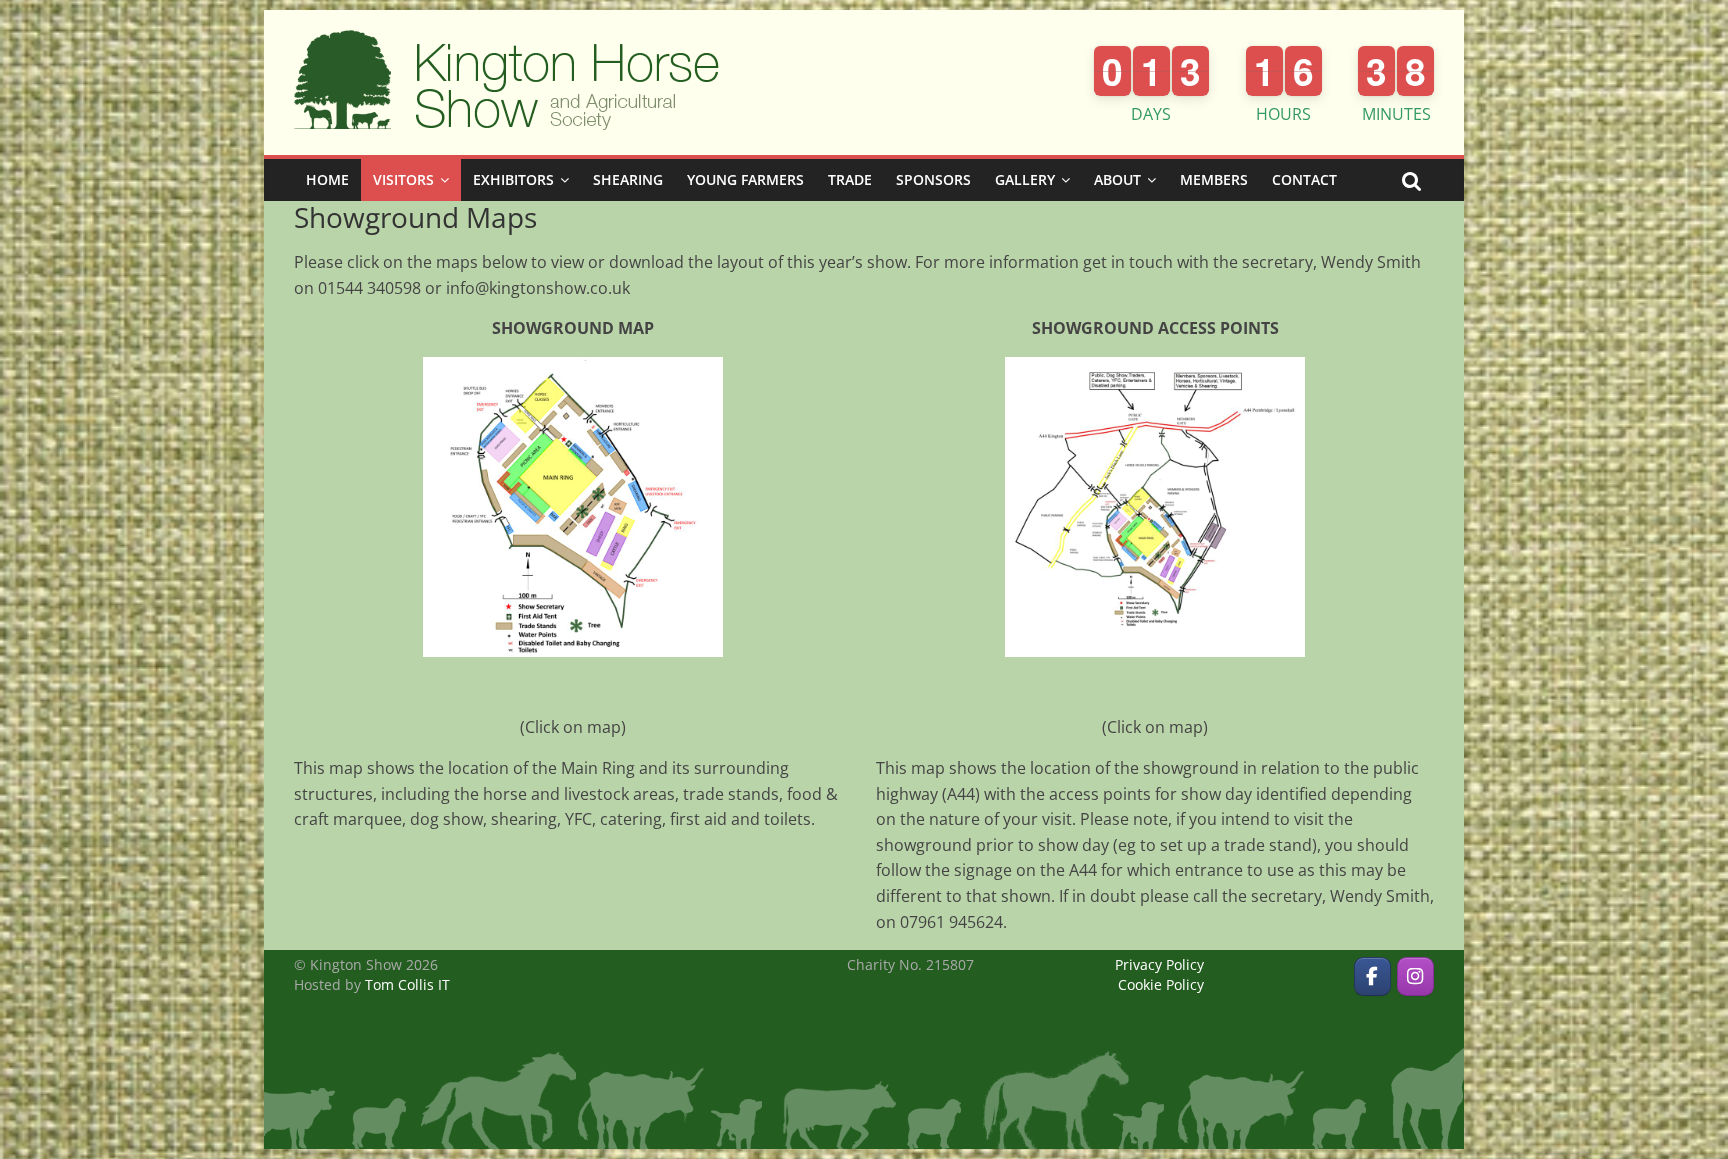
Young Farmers (745, 179)
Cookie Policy (1161, 984)
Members (1214, 179)
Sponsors (933, 179)
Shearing (628, 179)
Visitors (403, 179)
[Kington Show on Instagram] (1415, 976)
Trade (850, 179)
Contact (1304, 179)
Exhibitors (513, 179)
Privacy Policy (1159, 964)
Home (327, 179)
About (1117, 179)
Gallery (1025, 179)
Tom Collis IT (407, 984)
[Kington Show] (1372, 976)
